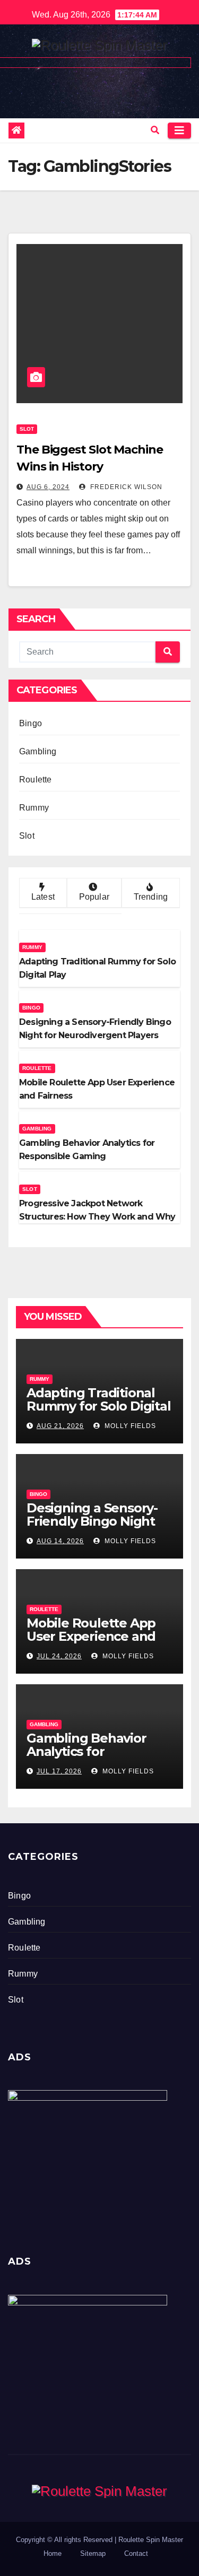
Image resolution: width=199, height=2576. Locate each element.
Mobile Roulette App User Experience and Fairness (91, 1636)
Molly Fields (129, 1426)
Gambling (38, 751)
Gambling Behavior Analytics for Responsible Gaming (91, 1751)
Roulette (36, 780)
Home (53, 2553)
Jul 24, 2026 (59, 1656)
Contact (136, 2553)
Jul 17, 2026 (59, 1771)
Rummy (34, 808)
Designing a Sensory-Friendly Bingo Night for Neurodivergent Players (92, 1528)
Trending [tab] (151, 897)
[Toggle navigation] (179, 130)
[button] (155, 130)
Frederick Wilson (125, 487)
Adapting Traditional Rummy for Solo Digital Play (99, 1406)
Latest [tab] (43, 897)
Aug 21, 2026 (60, 1426)
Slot (27, 429)
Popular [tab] (94, 897)
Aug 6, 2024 (48, 487)
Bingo (31, 723)
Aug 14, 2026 (60, 1541)
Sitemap (93, 2553)
